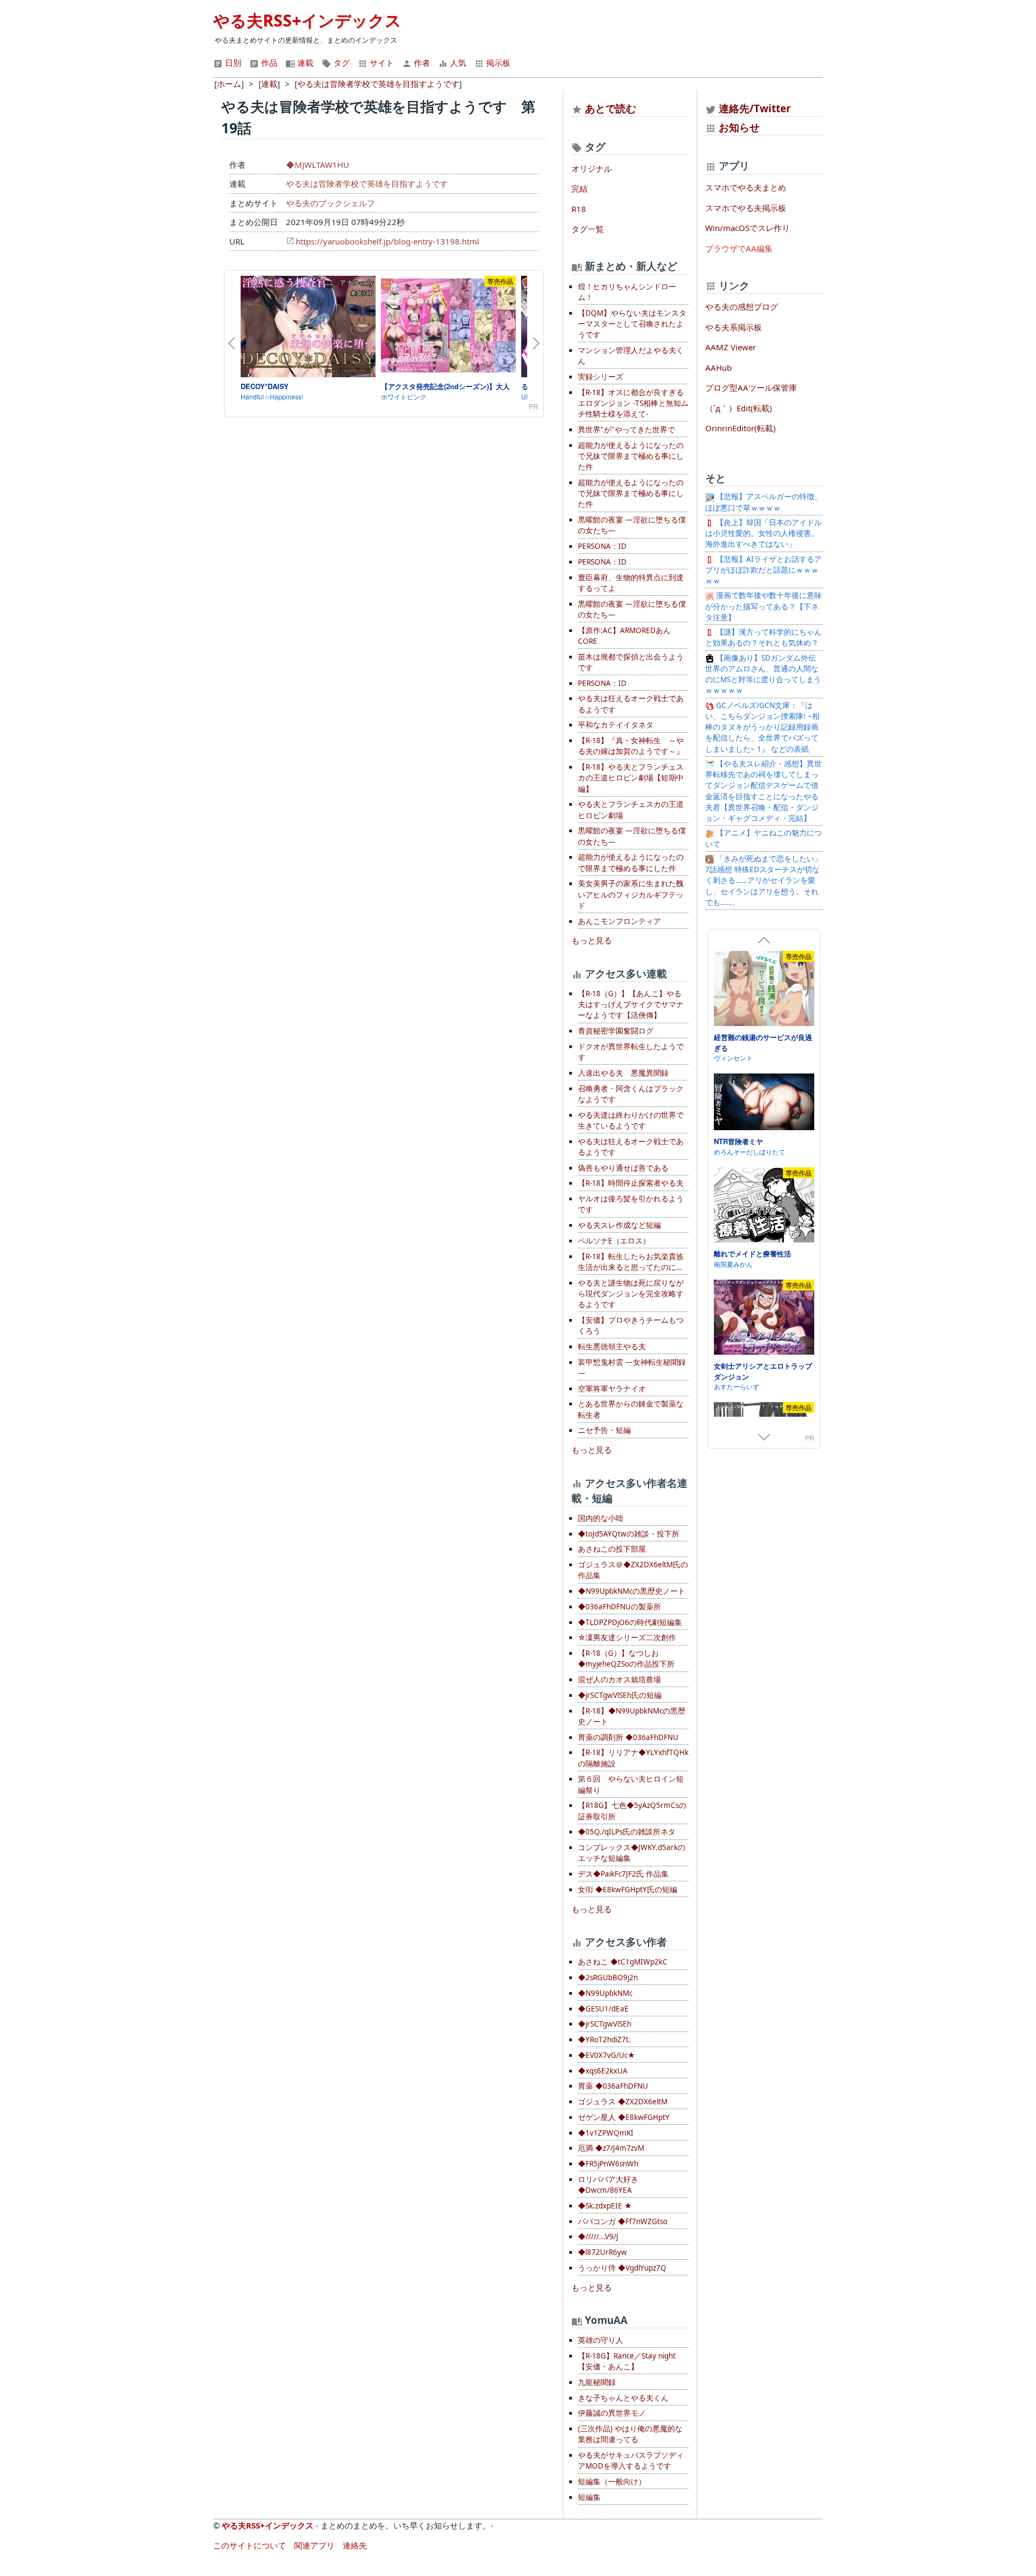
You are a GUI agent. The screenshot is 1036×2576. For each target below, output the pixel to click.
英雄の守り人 (601, 2340)
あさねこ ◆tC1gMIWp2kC (623, 1962)
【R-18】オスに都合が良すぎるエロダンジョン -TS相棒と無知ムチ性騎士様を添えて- (633, 403)
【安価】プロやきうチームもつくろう (631, 1326)
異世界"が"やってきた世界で (626, 430)
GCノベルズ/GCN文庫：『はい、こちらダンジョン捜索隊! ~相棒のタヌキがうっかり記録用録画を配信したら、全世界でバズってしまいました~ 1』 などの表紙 (762, 727)
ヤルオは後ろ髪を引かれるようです (631, 1204)
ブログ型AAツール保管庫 (751, 388)
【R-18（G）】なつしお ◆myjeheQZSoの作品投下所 (626, 1659)
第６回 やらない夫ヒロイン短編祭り (631, 1784)
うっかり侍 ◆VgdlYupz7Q (622, 2268)
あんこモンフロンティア (619, 921)
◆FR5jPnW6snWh (608, 2164)
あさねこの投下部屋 (612, 1549)
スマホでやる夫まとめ (746, 187)
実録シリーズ (601, 377)
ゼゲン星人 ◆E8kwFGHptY (624, 2117)
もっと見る (592, 940)
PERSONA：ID (602, 546)
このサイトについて (250, 2545)
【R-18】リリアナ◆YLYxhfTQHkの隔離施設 (633, 1758)
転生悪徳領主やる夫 (612, 1347)
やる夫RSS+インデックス (307, 20)
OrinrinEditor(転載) (741, 428)
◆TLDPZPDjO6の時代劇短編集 (630, 1622)
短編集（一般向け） (612, 2482)
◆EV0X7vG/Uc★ (606, 2055)
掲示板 (497, 63)
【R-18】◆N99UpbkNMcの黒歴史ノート (632, 1716)
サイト (381, 63)
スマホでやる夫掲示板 (746, 208)
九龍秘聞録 (597, 2382)
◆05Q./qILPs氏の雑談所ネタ (627, 1832)
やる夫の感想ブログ (742, 307)
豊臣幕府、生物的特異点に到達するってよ (631, 583)
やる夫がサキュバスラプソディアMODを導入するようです (631, 2461)
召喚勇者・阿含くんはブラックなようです (631, 1094)
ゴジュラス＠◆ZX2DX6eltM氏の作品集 (633, 1570)
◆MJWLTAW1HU (318, 165)
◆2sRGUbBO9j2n (608, 1977)
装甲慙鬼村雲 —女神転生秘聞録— (632, 1368)
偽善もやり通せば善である (623, 1168)
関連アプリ (314, 2545)
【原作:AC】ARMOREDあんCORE (624, 636)
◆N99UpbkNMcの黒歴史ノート (632, 1591)
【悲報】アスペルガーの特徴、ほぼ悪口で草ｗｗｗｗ (764, 502)
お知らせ (739, 127)
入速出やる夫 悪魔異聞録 (623, 1073)
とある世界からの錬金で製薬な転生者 (631, 1409)
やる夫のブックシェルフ (330, 203)
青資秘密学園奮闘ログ (616, 1031)
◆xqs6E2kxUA (603, 2071)
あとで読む (611, 108)
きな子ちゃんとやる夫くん (623, 2398)
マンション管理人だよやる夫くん (631, 356)
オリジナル (592, 168)
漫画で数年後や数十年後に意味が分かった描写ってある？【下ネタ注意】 (764, 606)
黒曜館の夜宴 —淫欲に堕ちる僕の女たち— (632, 525)
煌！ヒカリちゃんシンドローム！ (627, 292)
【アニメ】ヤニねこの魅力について (764, 838)
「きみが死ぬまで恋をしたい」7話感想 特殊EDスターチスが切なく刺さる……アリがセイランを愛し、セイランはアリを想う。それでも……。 (764, 881)
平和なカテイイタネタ (616, 725)
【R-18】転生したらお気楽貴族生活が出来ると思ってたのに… (631, 1262)
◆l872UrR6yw (602, 2252)
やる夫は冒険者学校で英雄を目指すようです (367, 183)
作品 (268, 63)
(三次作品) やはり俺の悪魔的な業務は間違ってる (630, 2434)
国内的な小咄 (601, 1518)
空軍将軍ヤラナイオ (612, 1389)
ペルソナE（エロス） (614, 1241)
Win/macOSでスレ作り (748, 228)
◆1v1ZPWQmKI (606, 2133)
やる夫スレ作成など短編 (619, 1225)
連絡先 (355, 2545)
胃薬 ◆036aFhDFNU (613, 2086)
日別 (232, 63)
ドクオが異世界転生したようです (631, 1052)
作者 (421, 63)
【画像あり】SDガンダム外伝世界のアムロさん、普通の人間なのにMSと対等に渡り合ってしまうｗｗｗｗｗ (763, 674)
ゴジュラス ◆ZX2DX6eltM (623, 2102)
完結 (580, 188)
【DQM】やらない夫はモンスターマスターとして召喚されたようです (632, 324)
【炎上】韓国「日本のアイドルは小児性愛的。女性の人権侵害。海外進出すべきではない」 (764, 533)
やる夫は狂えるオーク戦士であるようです (631, 704)
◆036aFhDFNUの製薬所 (619, 1607)
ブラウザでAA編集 (739, 248)
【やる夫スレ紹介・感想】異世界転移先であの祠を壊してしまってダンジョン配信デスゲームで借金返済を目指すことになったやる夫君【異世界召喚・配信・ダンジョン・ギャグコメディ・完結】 (764, 791)
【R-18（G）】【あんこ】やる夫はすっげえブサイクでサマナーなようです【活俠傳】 (631, 1005)
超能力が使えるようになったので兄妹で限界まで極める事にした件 (631, 456)
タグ (340, 63)
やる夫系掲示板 (734, 327)
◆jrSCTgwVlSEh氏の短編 (620, 1695)
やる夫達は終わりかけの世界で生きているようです (631, 1120)
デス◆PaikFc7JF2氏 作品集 (623, 1874)
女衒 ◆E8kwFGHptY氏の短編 (628, 1889)
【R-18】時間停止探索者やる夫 (631, 1183)
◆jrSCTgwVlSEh (605, 2024)
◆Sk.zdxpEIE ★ (605, 2206)
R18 (579, 209)
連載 (304, 63)
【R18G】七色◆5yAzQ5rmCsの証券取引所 (632, 1811)
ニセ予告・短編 (604, 1430)
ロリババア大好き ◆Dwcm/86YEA (608, 2185)
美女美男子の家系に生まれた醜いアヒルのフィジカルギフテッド (631, 895)
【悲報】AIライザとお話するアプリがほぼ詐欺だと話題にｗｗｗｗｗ (764, 570)
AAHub (718, 368)
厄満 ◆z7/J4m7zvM (611, 2148)
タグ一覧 (588, 229)
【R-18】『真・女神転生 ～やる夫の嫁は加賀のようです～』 (631, 746)
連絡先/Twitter (754, 108)
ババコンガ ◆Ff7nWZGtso (623, 2221)
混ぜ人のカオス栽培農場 (619, 1680)
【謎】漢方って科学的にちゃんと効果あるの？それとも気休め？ (764, 637)
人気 (457, 63)
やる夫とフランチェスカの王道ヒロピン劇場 (631, 810)
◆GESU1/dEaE (603, 2009)
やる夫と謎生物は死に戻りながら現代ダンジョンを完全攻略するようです (631, 1294)
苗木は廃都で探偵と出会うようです (631, 662)
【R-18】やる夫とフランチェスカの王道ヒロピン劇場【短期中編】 (631, 778)
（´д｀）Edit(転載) (739, 408)
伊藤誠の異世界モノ (612, 2413)
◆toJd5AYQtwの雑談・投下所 (629, 1534)
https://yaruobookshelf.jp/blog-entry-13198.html (387, 241)
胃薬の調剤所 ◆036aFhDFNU (628, 1737)
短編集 (589, 2497)
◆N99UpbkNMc (605, 1993)
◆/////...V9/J (598, 2237)
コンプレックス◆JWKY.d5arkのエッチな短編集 (632, 1853)
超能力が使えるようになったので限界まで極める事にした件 (631, 862)
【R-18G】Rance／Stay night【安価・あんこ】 (627, 2361)
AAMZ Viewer (731, 347)
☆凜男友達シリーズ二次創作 (627, 1637)
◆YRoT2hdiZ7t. (604, 2040)
